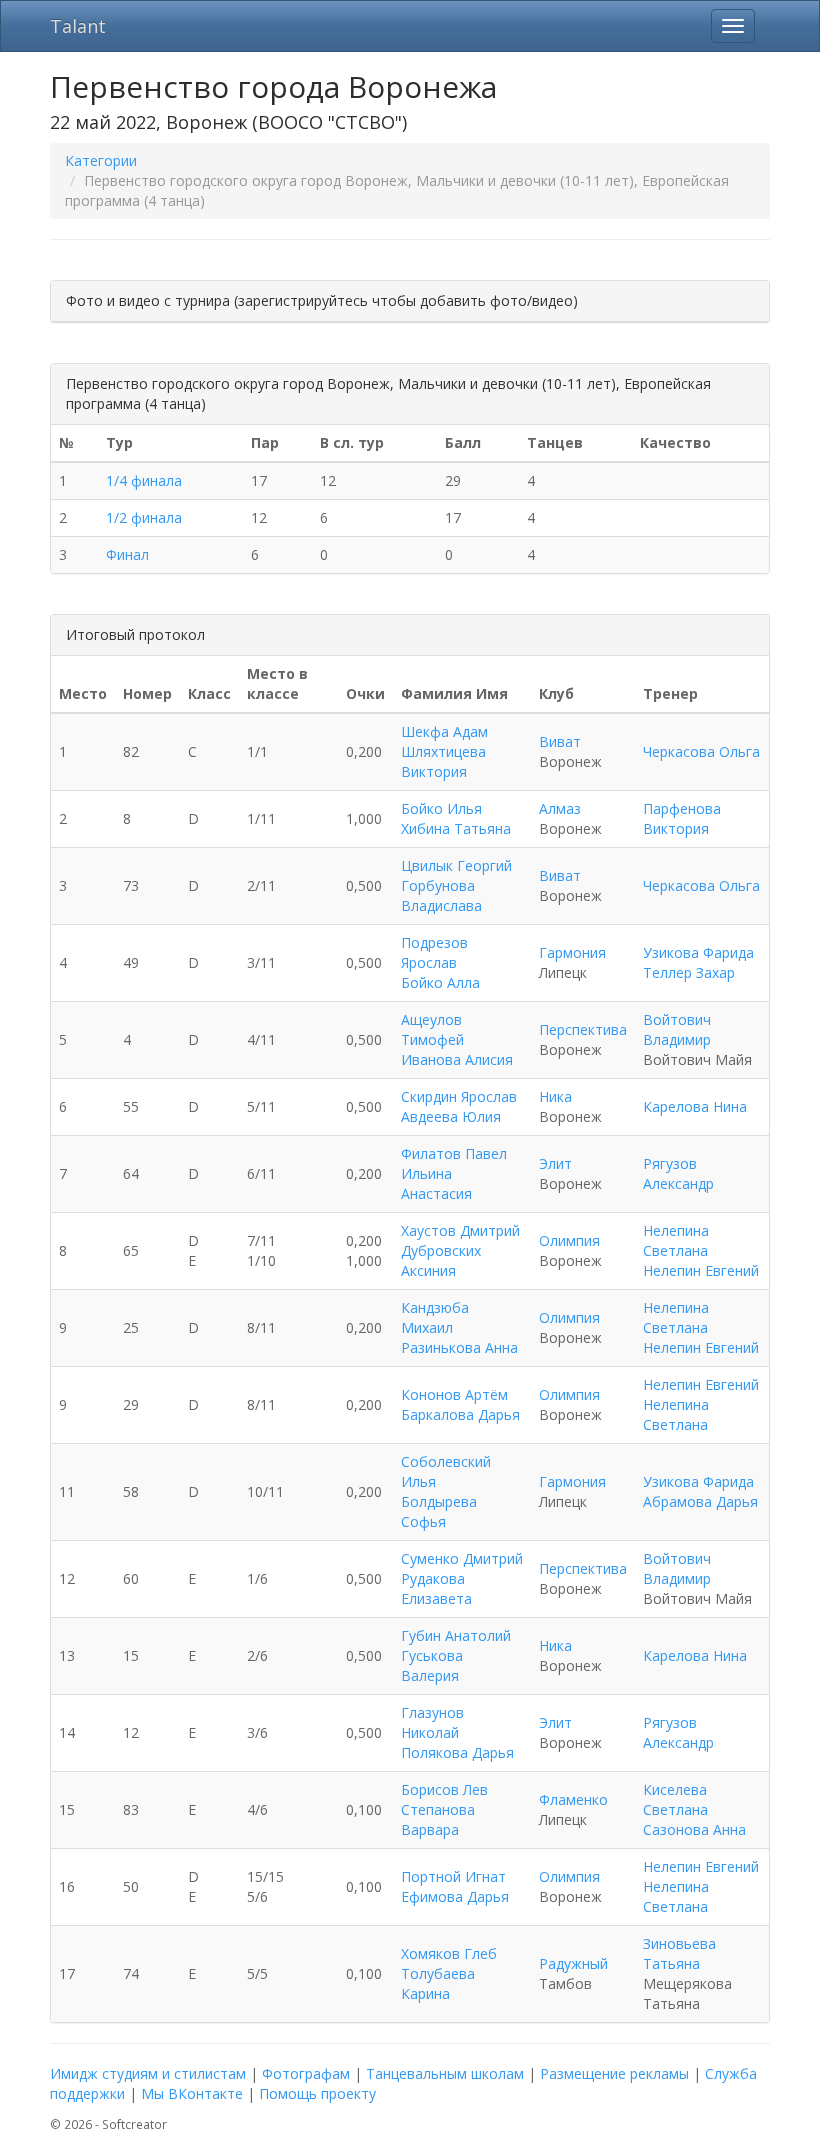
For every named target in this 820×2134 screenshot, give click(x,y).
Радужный (573, 1963)
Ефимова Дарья (455, 1896)
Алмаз (560, 808)
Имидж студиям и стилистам (148, 2073)
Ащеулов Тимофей (432, 1029)
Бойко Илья (441, 808)
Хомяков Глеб (449, 1953)
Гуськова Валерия (432, 1665)
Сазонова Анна (694, 1829)
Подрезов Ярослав (434, 952)
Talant (78, 26)
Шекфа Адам (444, 731)
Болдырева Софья (439, 1511)
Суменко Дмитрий (462, 1558)
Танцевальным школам (445, 2073)
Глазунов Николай (432, 1722)
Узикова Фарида (698, 952)
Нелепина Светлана (676, 1240)
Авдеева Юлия (451, 1116)
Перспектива (583, 1029)
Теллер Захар (689, 972)
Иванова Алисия (457, 1059)
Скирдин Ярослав (459, 1096)
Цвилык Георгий (456, 865)
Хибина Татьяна (456, 828)
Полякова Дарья (457, 1752)
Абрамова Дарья (700, 1501)
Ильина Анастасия (436, 1183)
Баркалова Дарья (460, 1414)
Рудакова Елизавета (436, 1588)
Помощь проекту (317, 2093)
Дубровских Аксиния (441, 1260)
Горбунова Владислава (441, 895)
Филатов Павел (454, 1153)
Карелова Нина (695, 1106)
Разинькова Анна (459, 1347)
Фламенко (573, 1799)
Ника (555, 1096)
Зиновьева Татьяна (679, 1953)
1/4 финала (144, 480)
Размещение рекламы (614, 2073)
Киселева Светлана (675, 1799)
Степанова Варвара (438, 1819)
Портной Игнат (453, 1876)
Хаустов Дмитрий (460, 1230)
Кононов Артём (454, 1394)
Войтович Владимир (677, 1029)
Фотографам (306, 2073)
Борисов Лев (444, 1789)
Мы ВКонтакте (192, 2093)
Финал (127, 554)
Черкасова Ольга (701, 751)
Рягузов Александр (678, 1173)
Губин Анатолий (456, 1635)
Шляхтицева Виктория (443, 761)
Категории (101, 160)
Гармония (572, 952)
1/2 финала (144, 517)
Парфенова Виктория (682, 818)
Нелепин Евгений (701, 1270)
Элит (555, 1163)
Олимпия (569, 1240)
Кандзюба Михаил (435, 1317)
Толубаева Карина (438, 1983)
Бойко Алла (440, 982)
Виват (560, 741)
